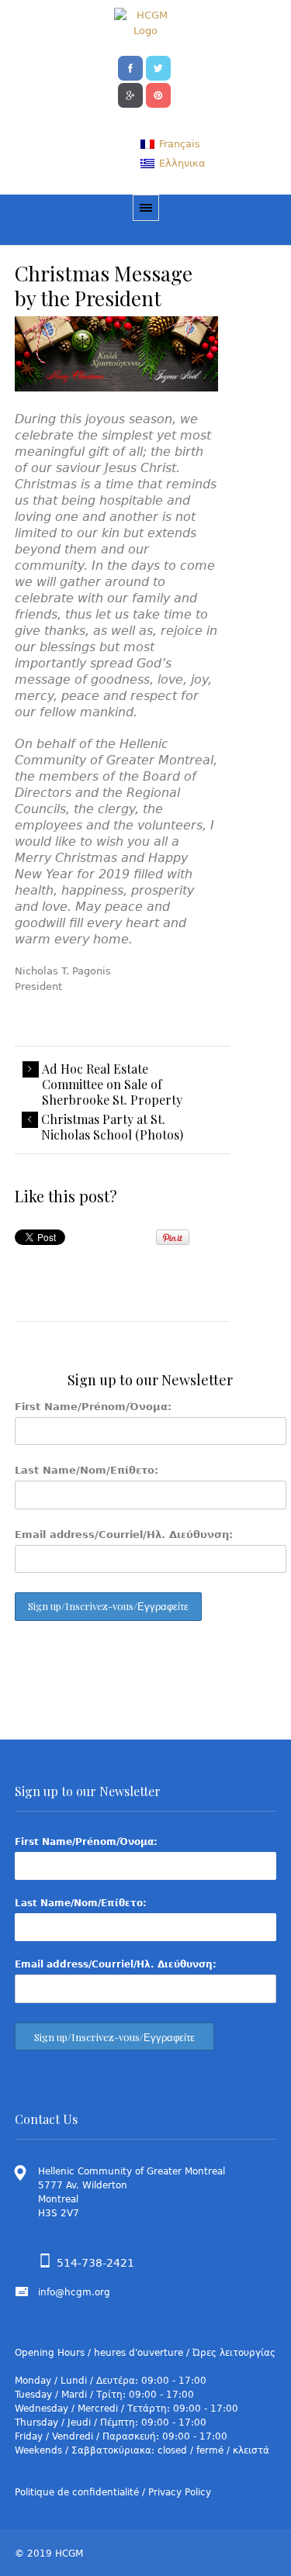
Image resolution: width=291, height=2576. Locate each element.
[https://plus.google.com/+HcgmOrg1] (130, 94)
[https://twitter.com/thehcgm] (158, 67)
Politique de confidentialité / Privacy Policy (113, 2492)
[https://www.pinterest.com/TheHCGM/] (158, 94)
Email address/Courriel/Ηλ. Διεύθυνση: (124, 1535)
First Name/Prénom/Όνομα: (93, 1407)
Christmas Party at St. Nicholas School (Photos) (112, 1127)
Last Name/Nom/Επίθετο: (87, 1470)
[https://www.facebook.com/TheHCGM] (130, 67)
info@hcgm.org (74, 2292)
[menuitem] (170, 144)
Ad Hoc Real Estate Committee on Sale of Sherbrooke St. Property (112, 1085)
